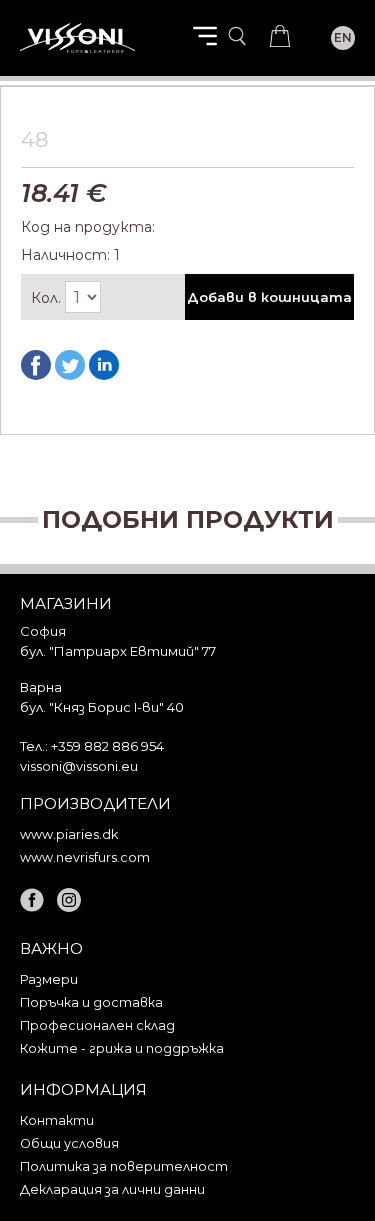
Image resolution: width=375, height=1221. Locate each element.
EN (343, 37)
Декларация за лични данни (112, 1189)
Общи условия (69, 1143)
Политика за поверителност (124, 1166)
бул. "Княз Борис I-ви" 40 (102, 707)
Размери (49, 979)
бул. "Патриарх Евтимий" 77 (118, 651)
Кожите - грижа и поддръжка (122, 1048)
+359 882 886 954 (107, 746)
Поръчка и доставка (91, 1002)
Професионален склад (97, 1025)
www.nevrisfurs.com (85, 857)
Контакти (57, 1120)
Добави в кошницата (269, 297)
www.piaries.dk (69, 834)
